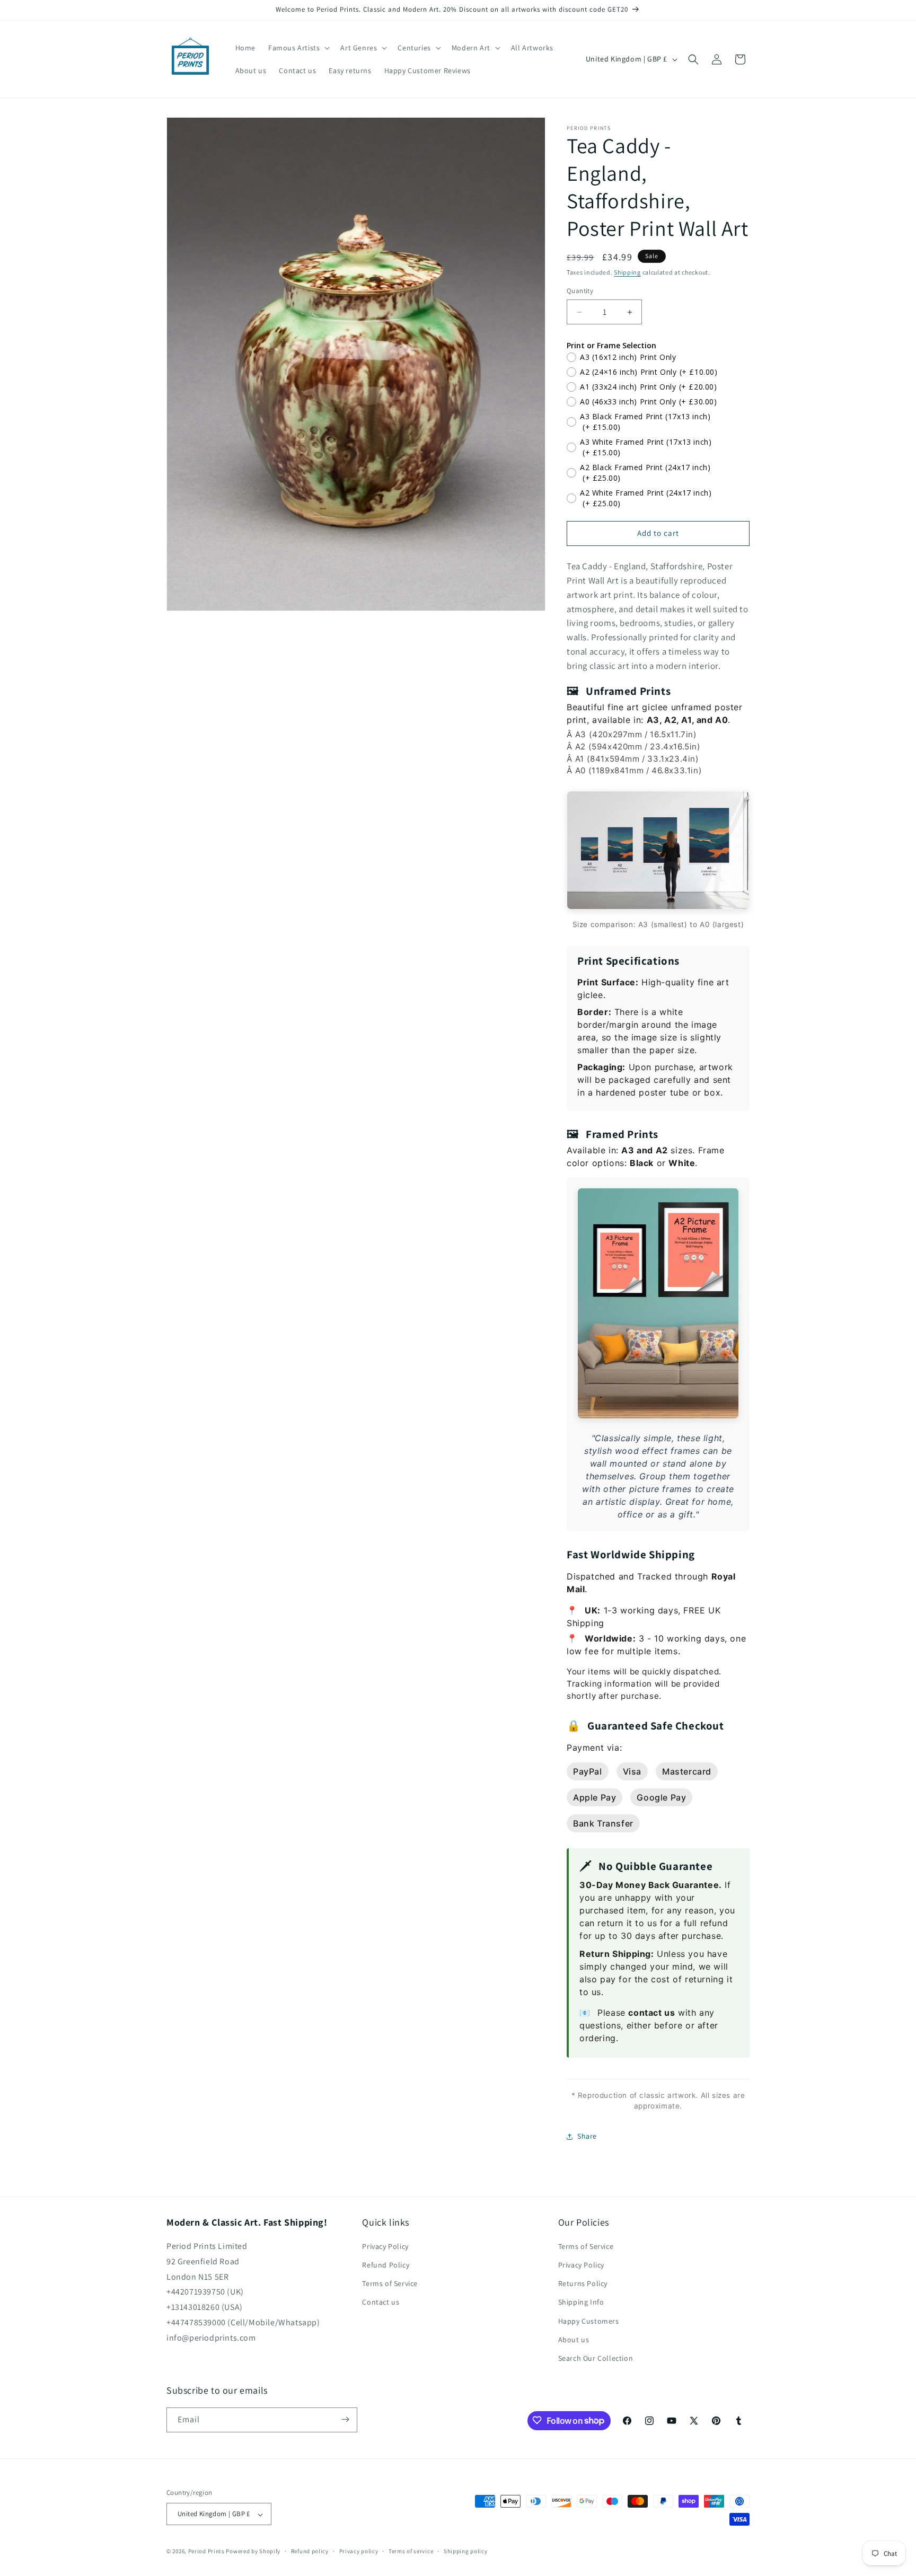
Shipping (627, 272)
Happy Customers (589, 2321)
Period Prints (206, 2552)
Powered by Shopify (253, 2552)
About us (574, 2340)
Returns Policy (583, 2284)
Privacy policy (359, 2551)
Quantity (580, 291)
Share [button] (587, 2136)
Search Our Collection (596, 2359)
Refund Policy (386, 2265)
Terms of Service (390, 2284)
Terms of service (411, 2551)
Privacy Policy (385, 2246)
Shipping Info (581, 2302)
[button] (298, 48)
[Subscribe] (345, 2419)
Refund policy (310, 2551)
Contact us (381, 2302)
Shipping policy (466, 2551)
